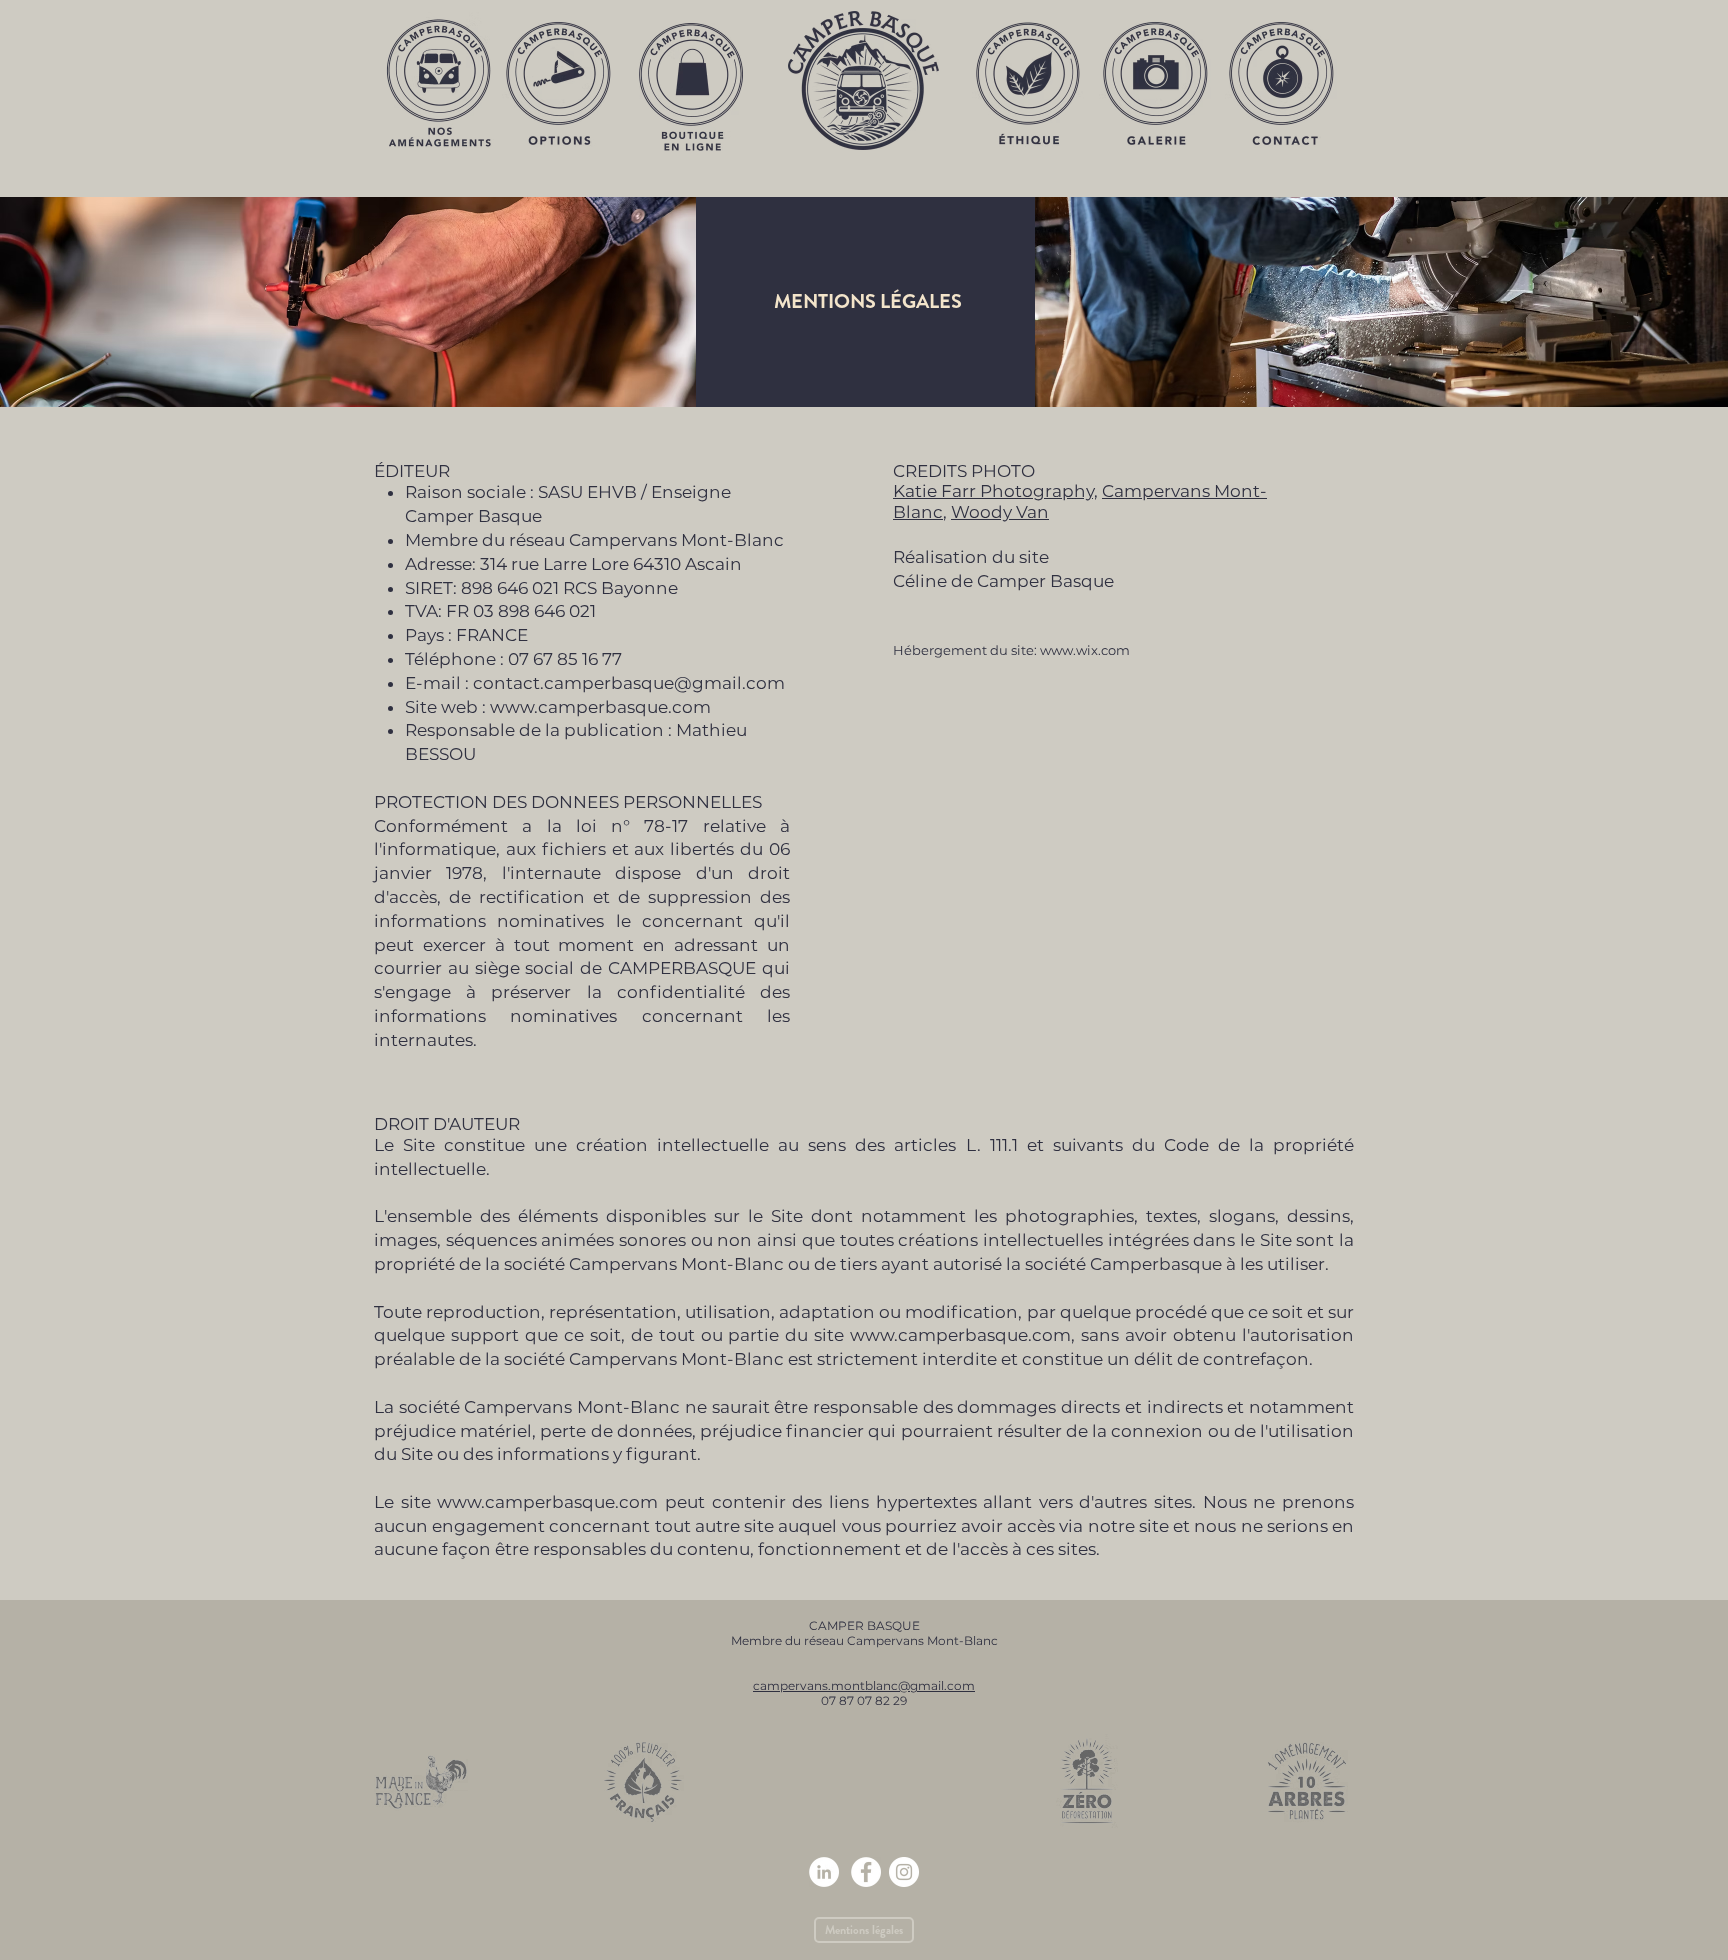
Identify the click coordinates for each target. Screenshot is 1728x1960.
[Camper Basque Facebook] (866, 1872)
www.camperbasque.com (600, 707)
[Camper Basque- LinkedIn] (824, 1872)
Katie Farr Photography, (995, 491)
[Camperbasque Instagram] (904, 1872)
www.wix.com (1085, 650)
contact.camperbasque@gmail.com (629, 683)
